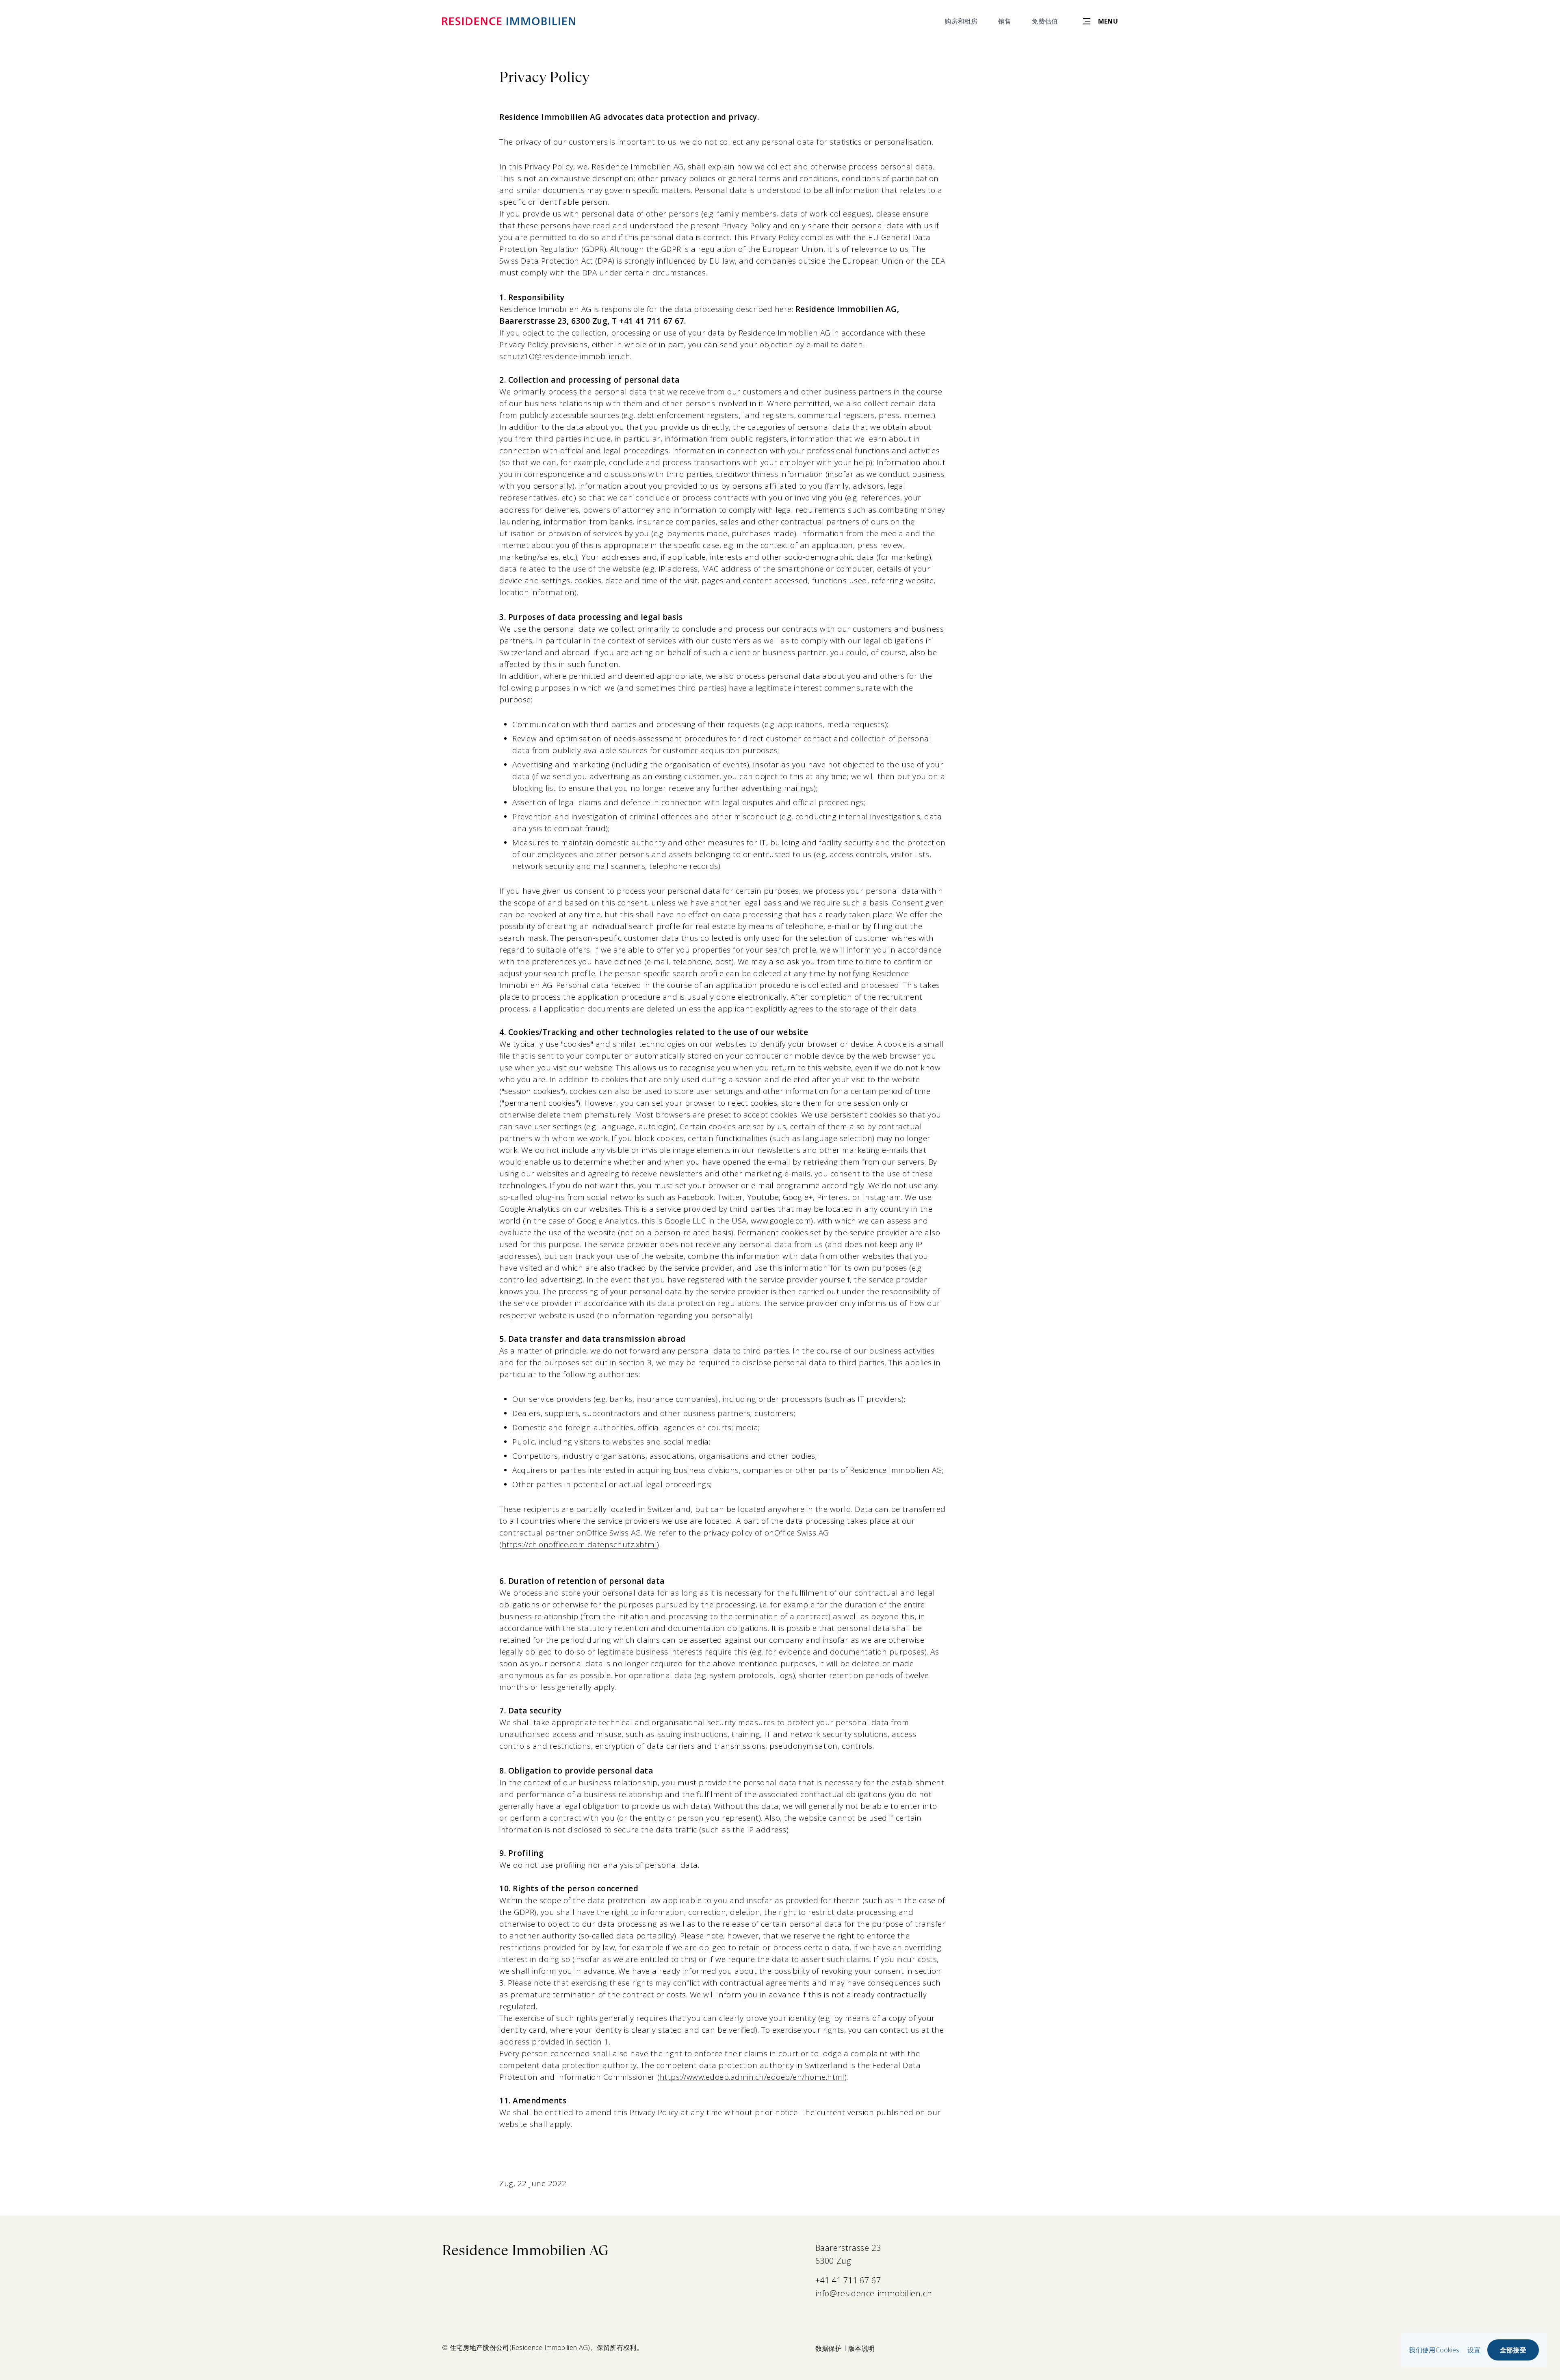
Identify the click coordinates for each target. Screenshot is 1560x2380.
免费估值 (1045, 21)
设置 (1474, 2350)
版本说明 (861, 2348)
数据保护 (829, 2348)
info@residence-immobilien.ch (874, 2293)
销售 (1005, 21)
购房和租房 (961, 21)
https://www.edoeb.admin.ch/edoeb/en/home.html (752, 2077)
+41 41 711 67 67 (848, 2280)
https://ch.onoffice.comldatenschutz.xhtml (579, 1544)
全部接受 (1513, 2350)
